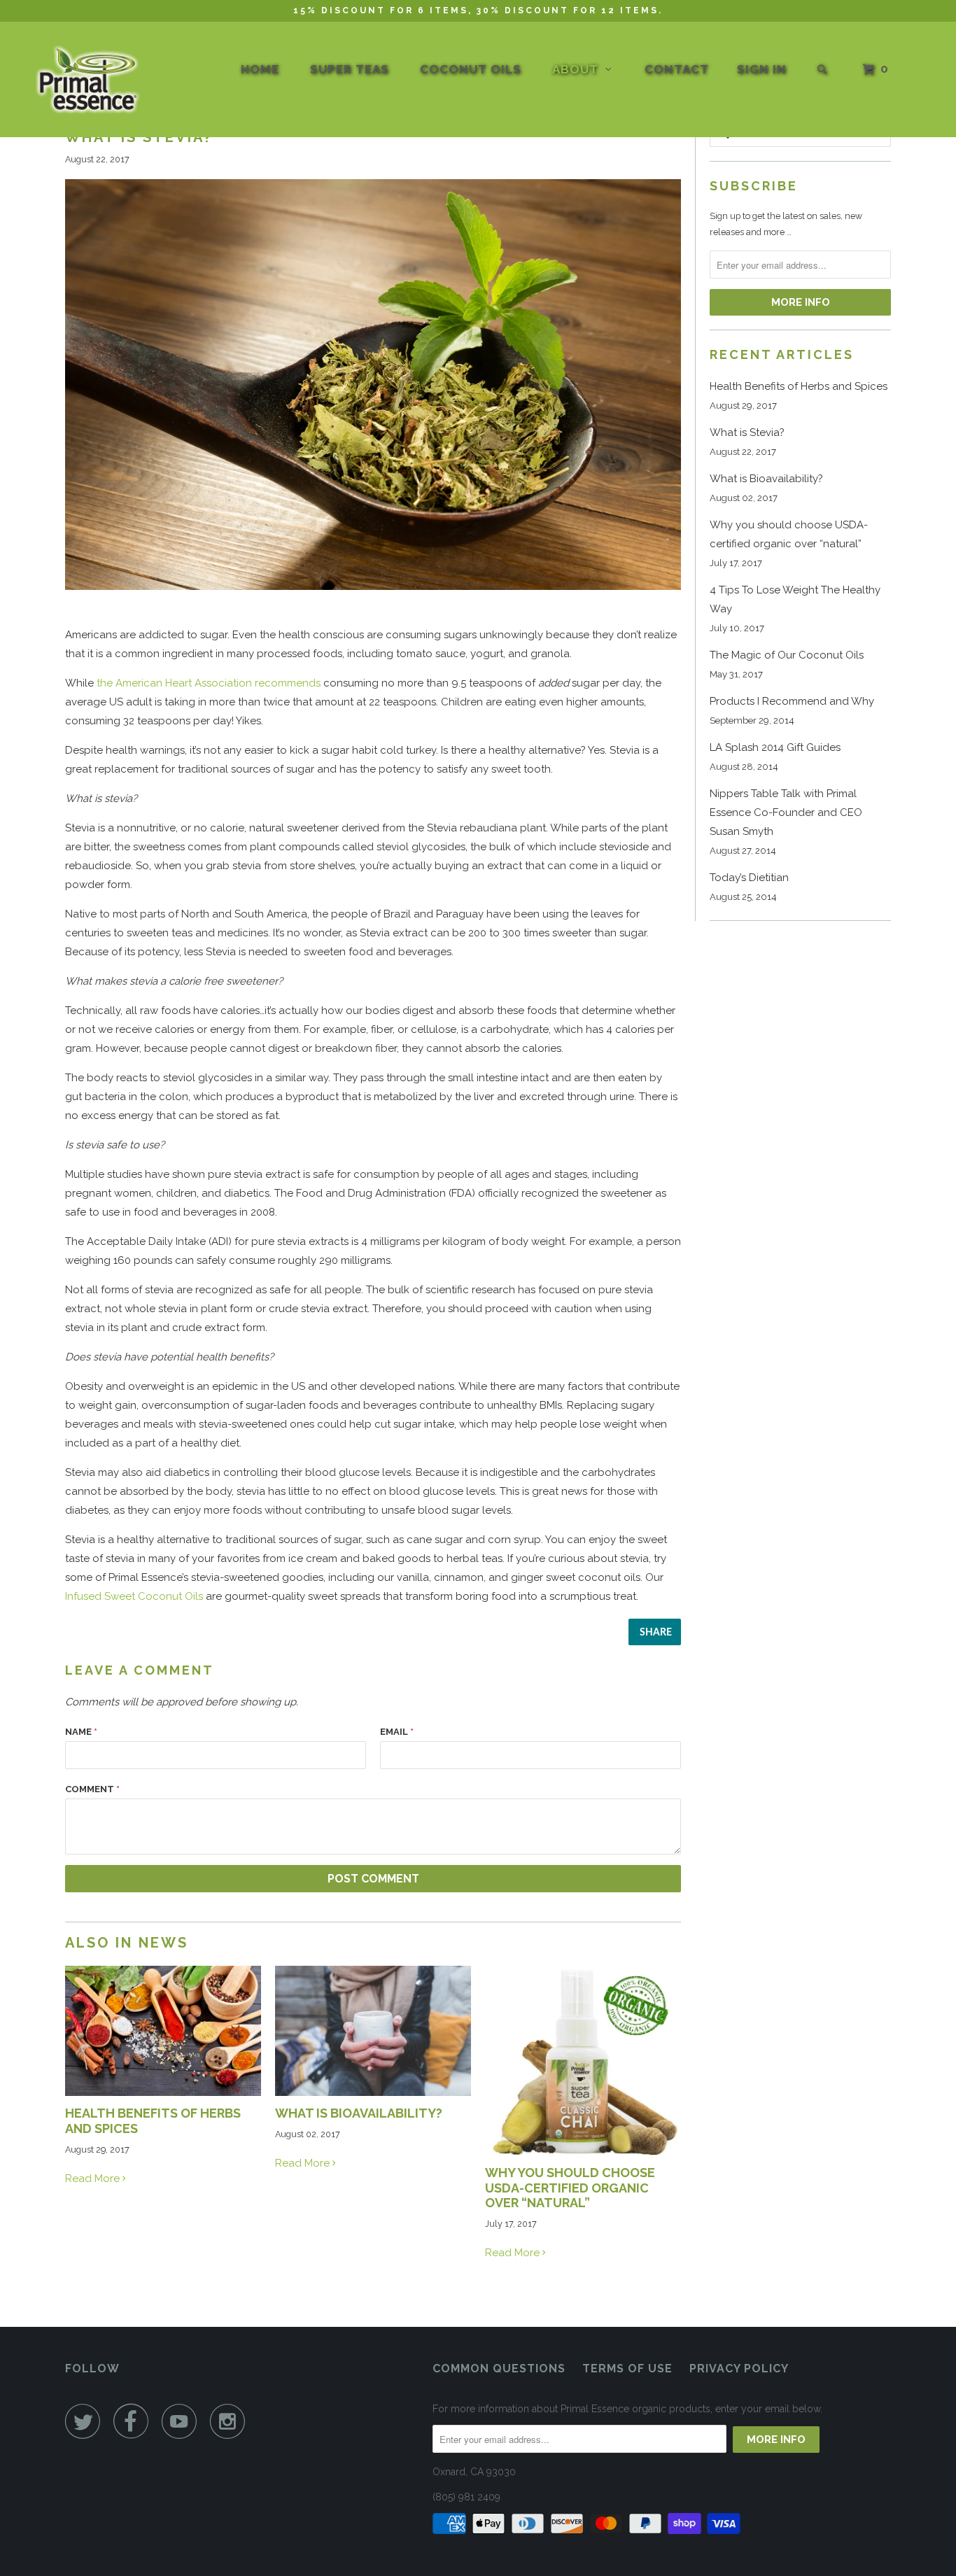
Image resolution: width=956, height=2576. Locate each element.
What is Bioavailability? (359, 2113)
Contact (677, 69)
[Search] (823, 70)
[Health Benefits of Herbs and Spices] (163, 2092)
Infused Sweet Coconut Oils (134, 1596)
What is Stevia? (747, 432)
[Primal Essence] (90, 81)
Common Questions (499, 2369)
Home (260, 69)
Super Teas (350, 69)
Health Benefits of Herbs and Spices (799, 386)
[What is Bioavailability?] (373, 2092)
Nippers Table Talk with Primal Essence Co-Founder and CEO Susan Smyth (786, 812)
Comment (92, 1789)
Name (81, 1732)
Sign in (762, 69)
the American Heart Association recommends (209, 683)
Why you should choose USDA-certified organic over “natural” (570, 2188)
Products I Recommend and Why (792, 701)
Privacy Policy (739, 2369)
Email (397, 1732)
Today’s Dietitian (749, 878)
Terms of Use (627, 2369)
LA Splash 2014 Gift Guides (775, 747)
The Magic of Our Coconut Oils (787, 655)
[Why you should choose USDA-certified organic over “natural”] (583, 2152)
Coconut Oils (471, 69)
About (579, 69)
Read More (94, 2179)
